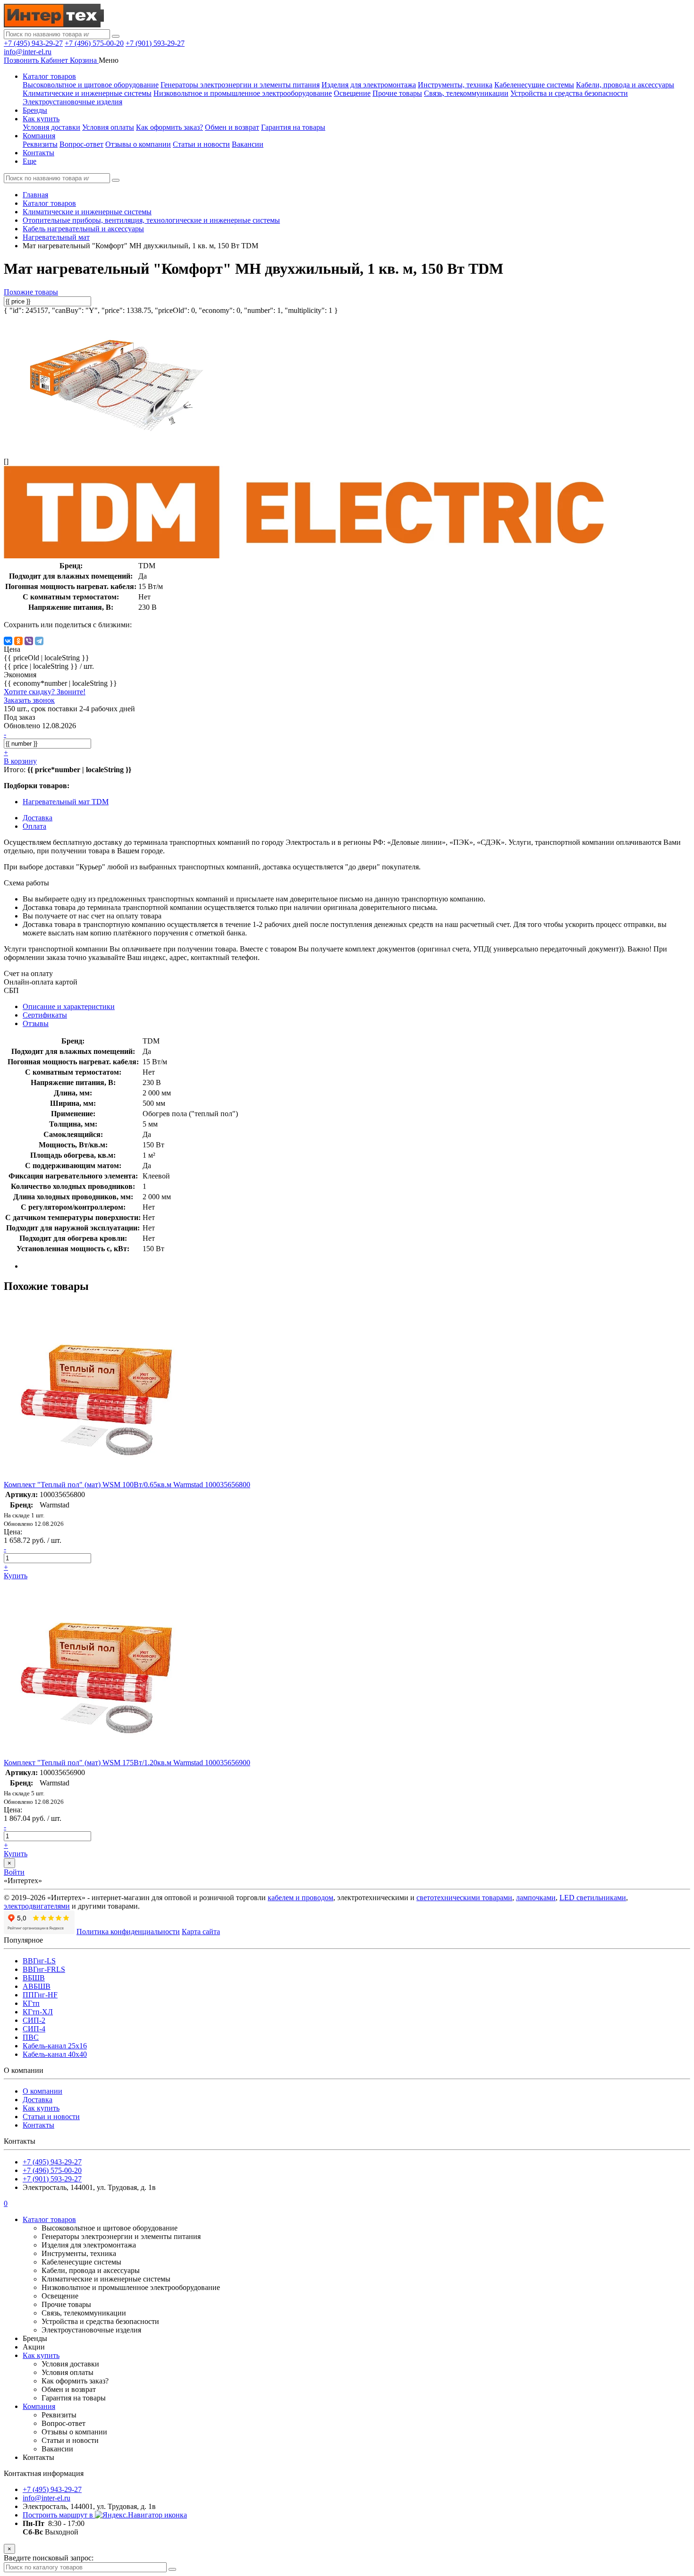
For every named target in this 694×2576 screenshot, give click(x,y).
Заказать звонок (29, 700)
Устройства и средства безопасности (569, 93)
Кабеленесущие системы (534, 85)
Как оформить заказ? (169, 127)
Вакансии (248, 144)
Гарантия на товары (293, 127)
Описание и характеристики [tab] (69, 1006)
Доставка (38, 2100)
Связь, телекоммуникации (466, 93)
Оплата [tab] (34, 826)
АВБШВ (37, 1986)
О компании (42, 2091)
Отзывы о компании (138, 144)
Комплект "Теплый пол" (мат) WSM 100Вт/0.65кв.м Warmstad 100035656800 (127, 1485)
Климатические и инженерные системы (87, 93)
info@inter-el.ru (28, 52)
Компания (39, 136)
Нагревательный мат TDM (66, 802)
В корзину (20, 761)
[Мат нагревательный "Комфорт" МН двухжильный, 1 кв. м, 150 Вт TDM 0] (117, 445)
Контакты (38, 153)
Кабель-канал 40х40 (55, 2054)
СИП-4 (34, 2029)
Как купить (41, 119)
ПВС (31, 2037)
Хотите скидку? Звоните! (45, 692)
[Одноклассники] (18, 641)
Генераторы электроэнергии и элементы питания (240, 85)
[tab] (45, 1015)
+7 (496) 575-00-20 (94, 43)
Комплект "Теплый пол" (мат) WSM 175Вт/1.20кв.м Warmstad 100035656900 (127, 1763)
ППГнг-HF (40, 1995)
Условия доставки (51, 127)
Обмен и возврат (232, 127)
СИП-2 (34, 2020)
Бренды (35, 110)
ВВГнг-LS (39, 1961)
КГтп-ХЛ (38, 2012)
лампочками (536, 1898)
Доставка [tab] (38, 818)
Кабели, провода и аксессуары (625, 85)
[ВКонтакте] (8, 641)
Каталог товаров (49, 76)
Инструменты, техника (455, 85)
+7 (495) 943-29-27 (33, 43)
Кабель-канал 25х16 (55, 2046)
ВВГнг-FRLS (44, 1969)
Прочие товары (397, 93)
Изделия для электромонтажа (369, 85)
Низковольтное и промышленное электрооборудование (243, 93)
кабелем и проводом (300, 1898)
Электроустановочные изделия (72, 102)
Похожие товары (31, 292)
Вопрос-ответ (81, 144)
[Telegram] (39, 641)
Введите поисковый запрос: (49, 2558)
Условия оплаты (108, 127)
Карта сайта (201, 1932)
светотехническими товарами (464, 1898)
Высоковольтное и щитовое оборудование (91, 85)
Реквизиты (40, 144)
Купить (16, 1576)
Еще (30, 161)
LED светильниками (593, 1898)
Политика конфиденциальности (128, 1932)
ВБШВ (34, 1978)
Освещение (352, 93)
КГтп (31, 2003)
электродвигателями (37, 1906)
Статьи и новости (201, 144)
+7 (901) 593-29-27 (155, 43)
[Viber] (29, 641)
